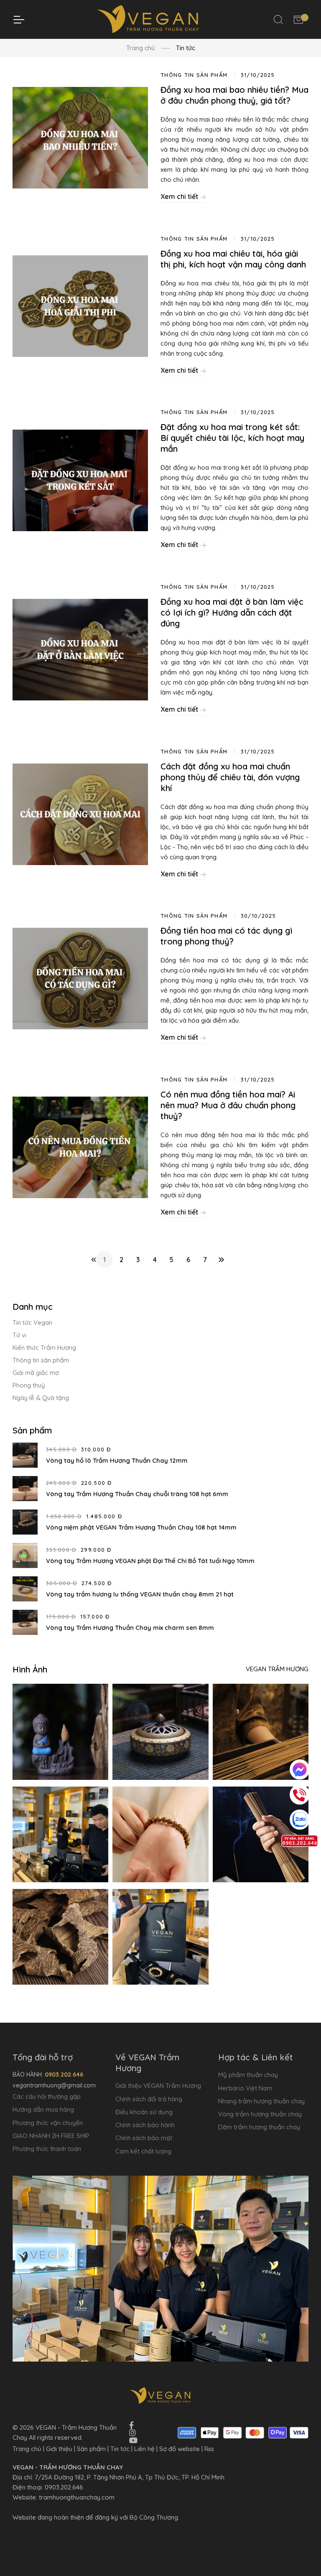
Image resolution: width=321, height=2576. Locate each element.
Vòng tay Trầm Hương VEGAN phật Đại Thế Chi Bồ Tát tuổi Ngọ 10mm (150, 1561)
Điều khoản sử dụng (144, 2112)
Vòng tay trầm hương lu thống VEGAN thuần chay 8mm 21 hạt (140, 1594)
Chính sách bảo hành (145, 2125)
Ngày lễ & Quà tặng (41, 1398)
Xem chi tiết (180, 196)
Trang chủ (141, 48)
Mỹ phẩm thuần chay (248, 2075)
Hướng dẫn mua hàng (43, 2109)
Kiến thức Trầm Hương (44, 1348)
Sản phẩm (91, 2449)
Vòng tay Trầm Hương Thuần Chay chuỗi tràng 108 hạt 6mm (137, 1494)
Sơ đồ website (180, 2449)
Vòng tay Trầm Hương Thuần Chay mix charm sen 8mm (130, 1628)
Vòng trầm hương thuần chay (260, 2114)
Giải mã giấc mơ (36, 1373)
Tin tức (120, 2449)
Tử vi (19, 1335)
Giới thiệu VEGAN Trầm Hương (158, 2086)
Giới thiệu (59, 2449)
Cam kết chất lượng (143, 2151)
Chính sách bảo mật (144, 2138)
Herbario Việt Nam (245, 2088)
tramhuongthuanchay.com (77, 2497)
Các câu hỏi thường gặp (47, 2096)
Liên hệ (144, 2449)
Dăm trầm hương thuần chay (259, 2127)
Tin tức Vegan (32, 1322)
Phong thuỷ (29, 1385)
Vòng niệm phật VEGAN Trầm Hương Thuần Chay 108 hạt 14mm (141, 1527)
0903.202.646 (64, 2487)
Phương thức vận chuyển (48, 2123)
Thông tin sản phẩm (41, 1360)
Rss (209, 2449)
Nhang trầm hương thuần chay (261, 2101)
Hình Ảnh (30, 1669)
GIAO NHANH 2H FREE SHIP (51, 2136)
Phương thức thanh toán (47, 2149)
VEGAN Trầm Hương (277, 1669)
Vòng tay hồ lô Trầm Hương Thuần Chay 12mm (117, 1460)
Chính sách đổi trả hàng (149, 2099)
